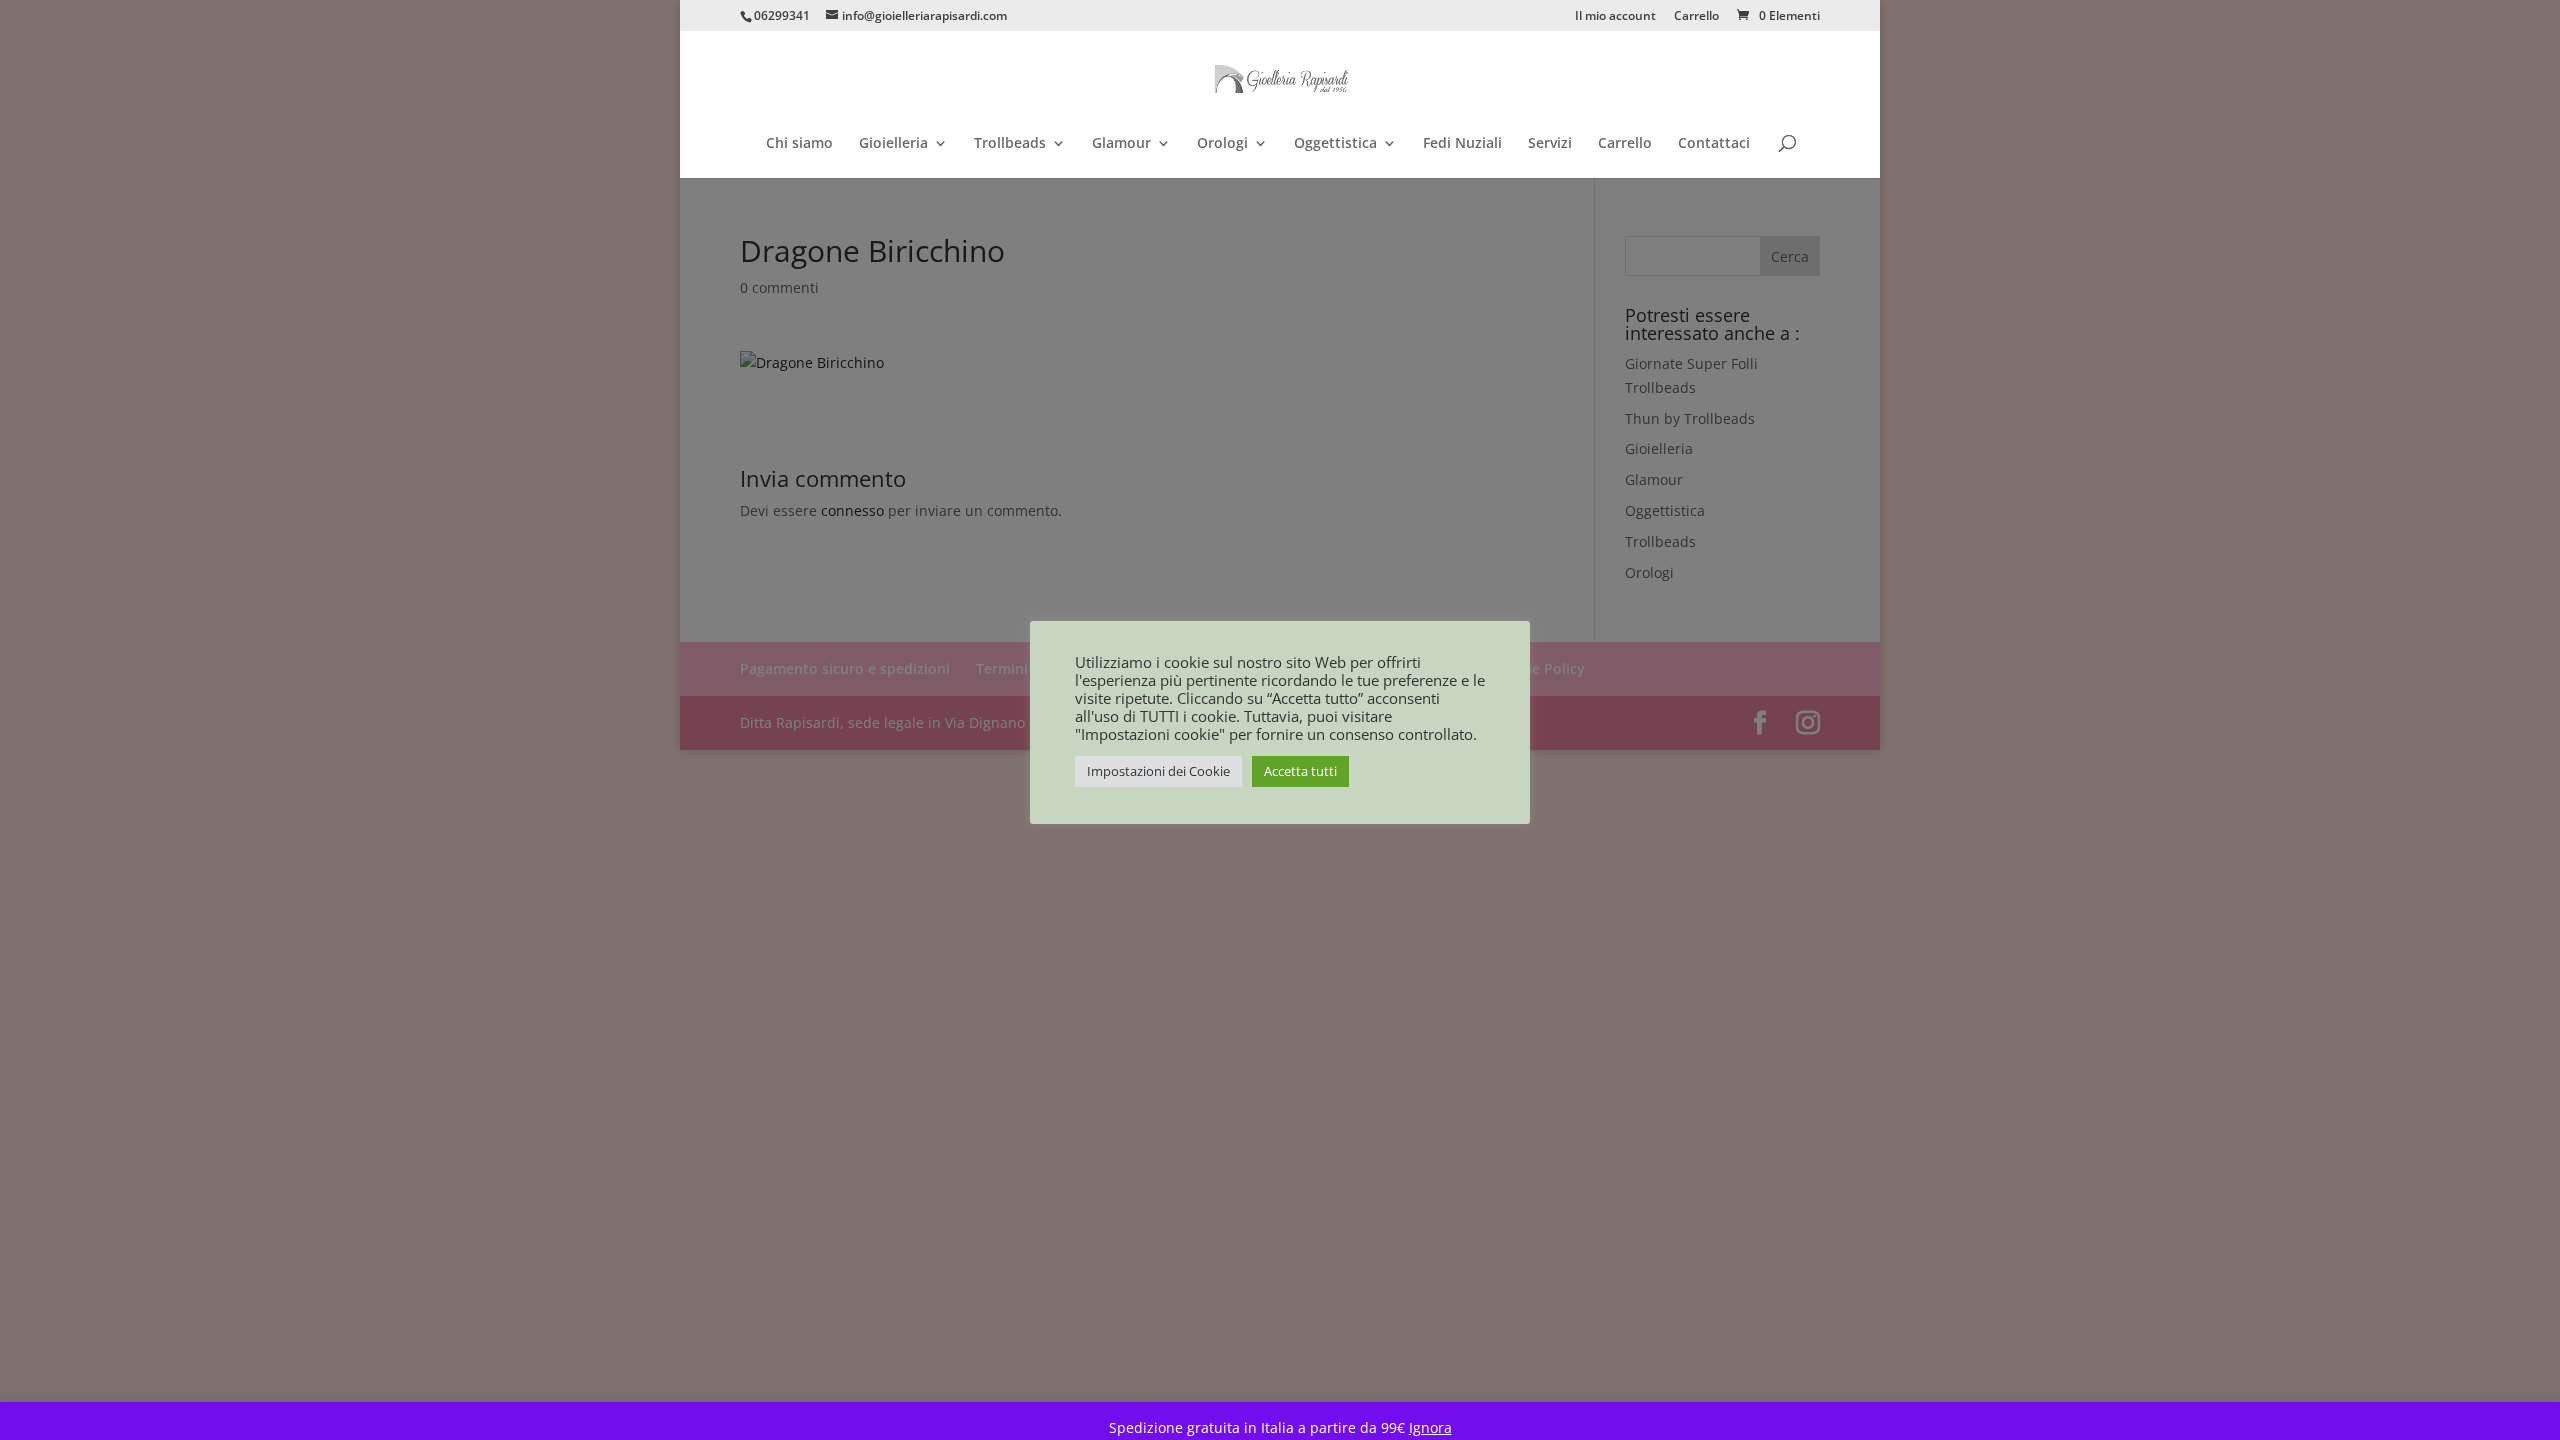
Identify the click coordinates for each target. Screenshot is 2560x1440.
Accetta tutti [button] (1300, 771)
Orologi (1222, 144)
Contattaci (1714, 144)
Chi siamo (799, 144)
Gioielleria (893, 144)
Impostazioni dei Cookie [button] (1158, 771)
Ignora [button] (1430, 1427)
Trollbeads (1010, 144)
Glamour (1121, 144)
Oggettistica (1335, 144)
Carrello (1696, 17)
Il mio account (1615, 17)
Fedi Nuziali (1462, 144)
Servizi (1550, 144)
